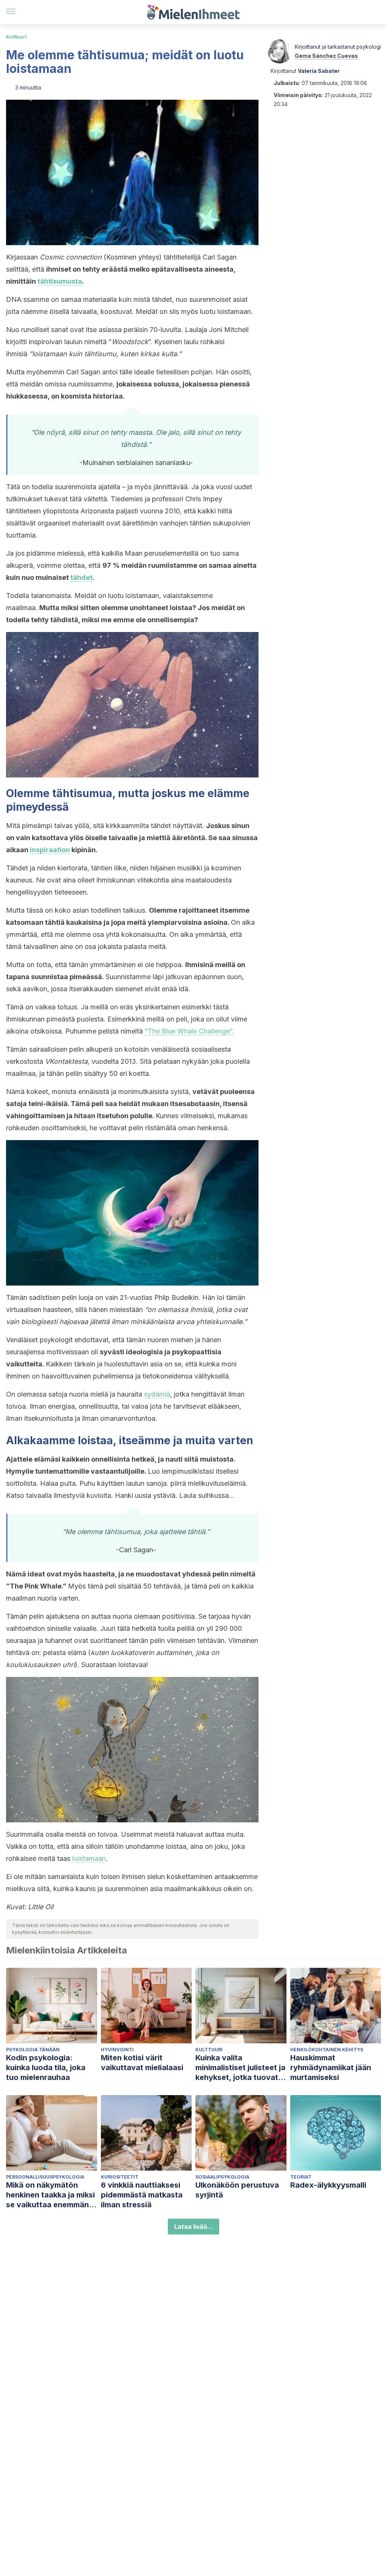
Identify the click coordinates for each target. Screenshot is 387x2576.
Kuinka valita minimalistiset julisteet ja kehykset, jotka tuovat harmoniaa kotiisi (240, 2068)
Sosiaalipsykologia (222, 2177)
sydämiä (157, 1394)
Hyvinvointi (117, 2050)
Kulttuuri (16, 37)
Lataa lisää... (193, 2227)
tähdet (81, 577)
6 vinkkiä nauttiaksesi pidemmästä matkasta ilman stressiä (142, 2195)
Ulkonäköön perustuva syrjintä (237, 2190)
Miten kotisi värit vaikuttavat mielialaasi (142, 2063)
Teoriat (301, 2177)
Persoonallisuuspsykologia (45, 2177)
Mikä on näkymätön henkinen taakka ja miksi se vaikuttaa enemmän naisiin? (50, 2195)
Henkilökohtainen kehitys (327, 2050)
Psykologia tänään (33, 2050)
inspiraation (50, 850)
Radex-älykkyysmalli (328, 2185)
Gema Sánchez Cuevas (326, 56)
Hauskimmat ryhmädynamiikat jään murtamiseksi (331, 2068)
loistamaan (89, 1858)
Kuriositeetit (120, 2177)
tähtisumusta (60, 281)
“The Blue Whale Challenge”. (189, 1031)
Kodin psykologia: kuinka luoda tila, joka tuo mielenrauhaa (46, 2068)
